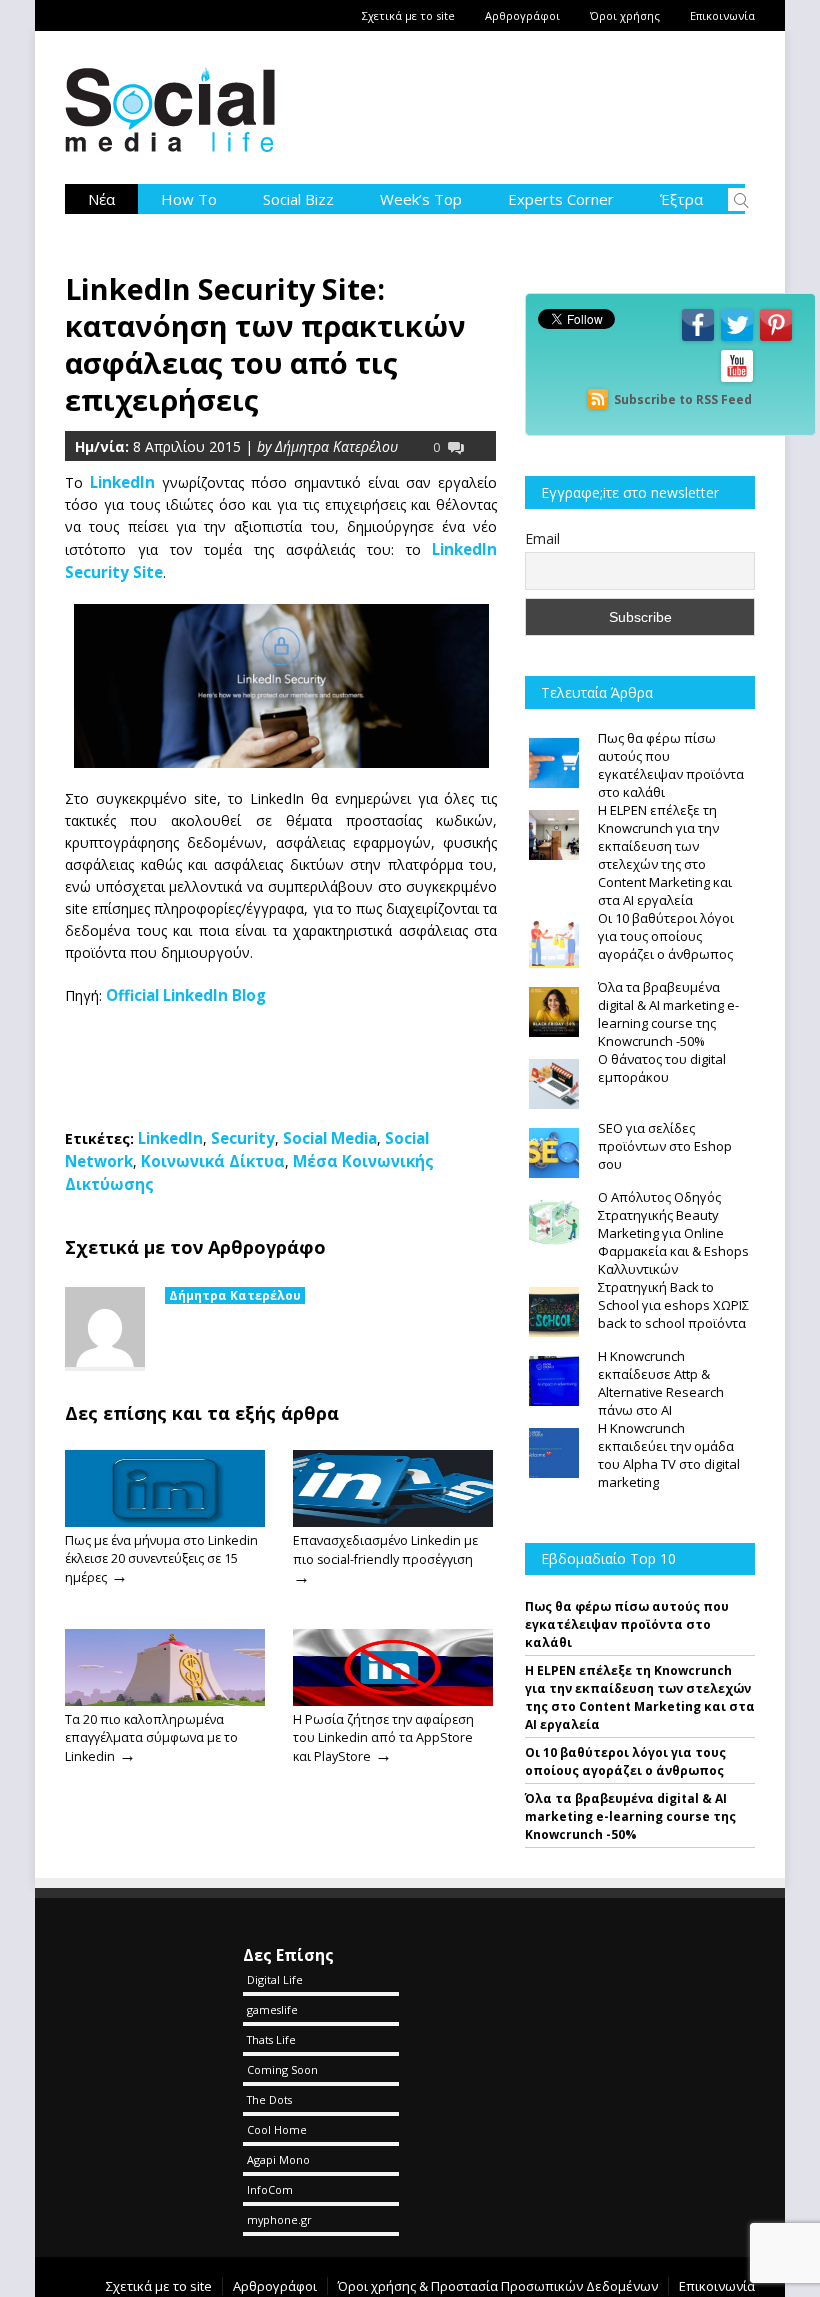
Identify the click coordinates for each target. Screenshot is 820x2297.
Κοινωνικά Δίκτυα (213, 1161)
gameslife (272, 2009)
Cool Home (277, 2129)
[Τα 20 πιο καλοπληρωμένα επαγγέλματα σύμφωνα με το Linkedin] (165, 1701)
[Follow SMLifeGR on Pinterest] (776, 339)
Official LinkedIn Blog (186, 995)
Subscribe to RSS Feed (683, 399)
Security (243, 1138)
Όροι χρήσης (625, 15)
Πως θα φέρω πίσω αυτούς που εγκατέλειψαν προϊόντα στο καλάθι (627, 1624)
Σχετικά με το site (408, 15)
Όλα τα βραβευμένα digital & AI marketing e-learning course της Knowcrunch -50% (630, 1816)
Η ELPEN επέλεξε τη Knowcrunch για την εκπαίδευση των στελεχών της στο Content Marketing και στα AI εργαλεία (640, 1697)
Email (542, 538)
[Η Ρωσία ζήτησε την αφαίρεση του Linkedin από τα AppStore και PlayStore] (393, 1701)
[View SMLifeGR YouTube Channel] (737, 380)
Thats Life (271, 2039)
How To (189, 199)
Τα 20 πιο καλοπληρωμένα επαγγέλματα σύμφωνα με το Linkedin (151, 1738)
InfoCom (270, 2189)
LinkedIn (126, 482)
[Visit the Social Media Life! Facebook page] (698, 339)
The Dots (269, 2099)
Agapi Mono (278, 2159)
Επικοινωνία (722, 15)
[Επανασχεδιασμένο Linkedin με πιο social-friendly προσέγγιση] (393, 1522)
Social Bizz (298, 199)
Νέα (101, 199)
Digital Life (275, 1979)
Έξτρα (681, 199)
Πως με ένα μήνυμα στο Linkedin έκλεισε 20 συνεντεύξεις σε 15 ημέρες (161, 1559)
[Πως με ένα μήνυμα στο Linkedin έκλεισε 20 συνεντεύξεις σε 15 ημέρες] (165, 1522)
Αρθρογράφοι (522, 15)
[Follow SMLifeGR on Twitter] (737, 339)
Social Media (330, 1138)
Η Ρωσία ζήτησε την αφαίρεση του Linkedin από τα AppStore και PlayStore (383, 1738)
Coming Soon (282, 2069)
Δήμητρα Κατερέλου (235, 1295)
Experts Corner (561, 199)
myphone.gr (279, 2219)
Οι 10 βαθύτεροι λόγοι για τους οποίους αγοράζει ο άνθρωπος (625, 1761)
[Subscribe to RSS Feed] (598, 399)
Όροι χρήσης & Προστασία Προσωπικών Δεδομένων (498, 2286)
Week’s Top (421, 199)
